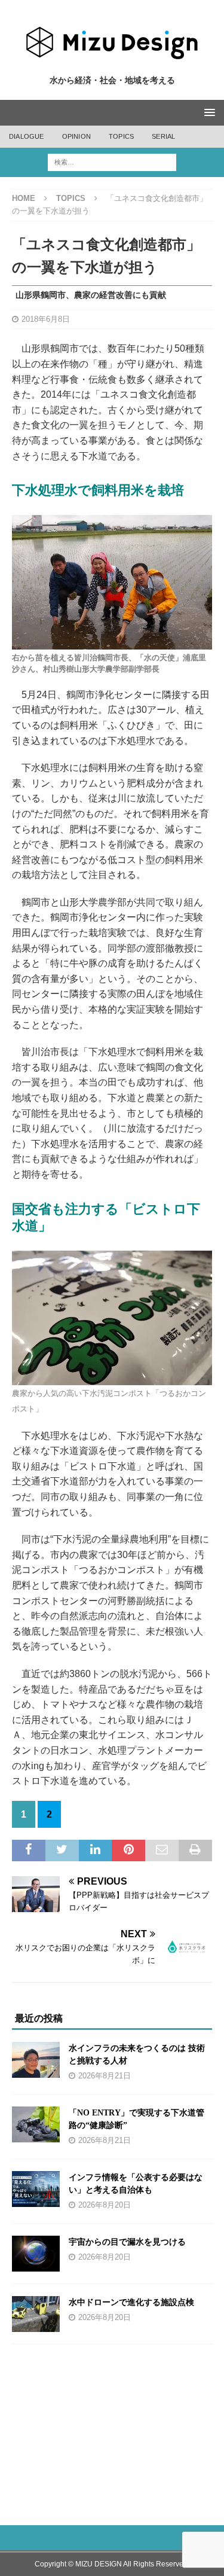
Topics (121, 136)
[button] (208, 112)
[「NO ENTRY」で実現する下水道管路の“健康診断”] (36, 2124)
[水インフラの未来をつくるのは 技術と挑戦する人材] (36, 2060)
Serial (163, 136)
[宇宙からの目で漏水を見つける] (36, 2254)
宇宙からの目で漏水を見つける (127, 2242)
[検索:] (112, 162)
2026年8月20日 (105, 2205)
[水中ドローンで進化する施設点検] (36, 2314)
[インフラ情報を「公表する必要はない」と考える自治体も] (36, 2189)
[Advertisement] (113, 2428)
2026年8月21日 (105, 2076)
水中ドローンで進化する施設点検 (131, 2302)
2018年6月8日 (46, 319)
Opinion (76, 136)
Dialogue (27, 136)
